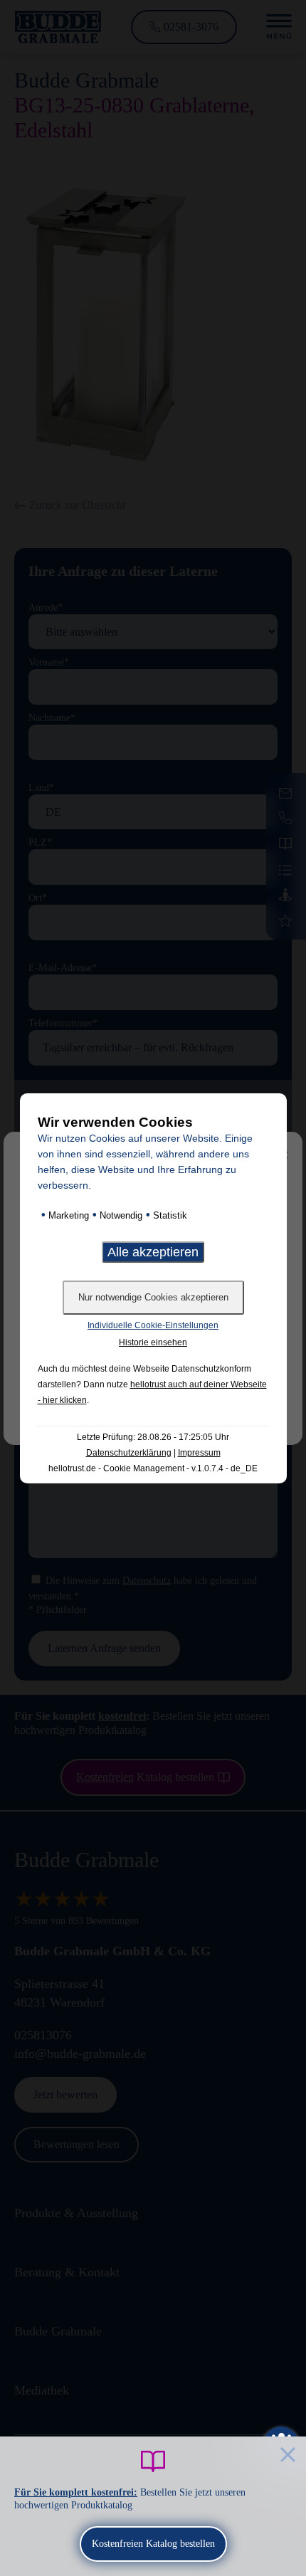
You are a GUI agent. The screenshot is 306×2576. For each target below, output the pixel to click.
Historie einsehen (153, 1342)
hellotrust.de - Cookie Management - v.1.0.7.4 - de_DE (153, 1468)
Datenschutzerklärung (129, 1453)
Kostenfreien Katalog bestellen (153, 2544)
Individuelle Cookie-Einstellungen (153, 1325)
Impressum (199, 1453)
